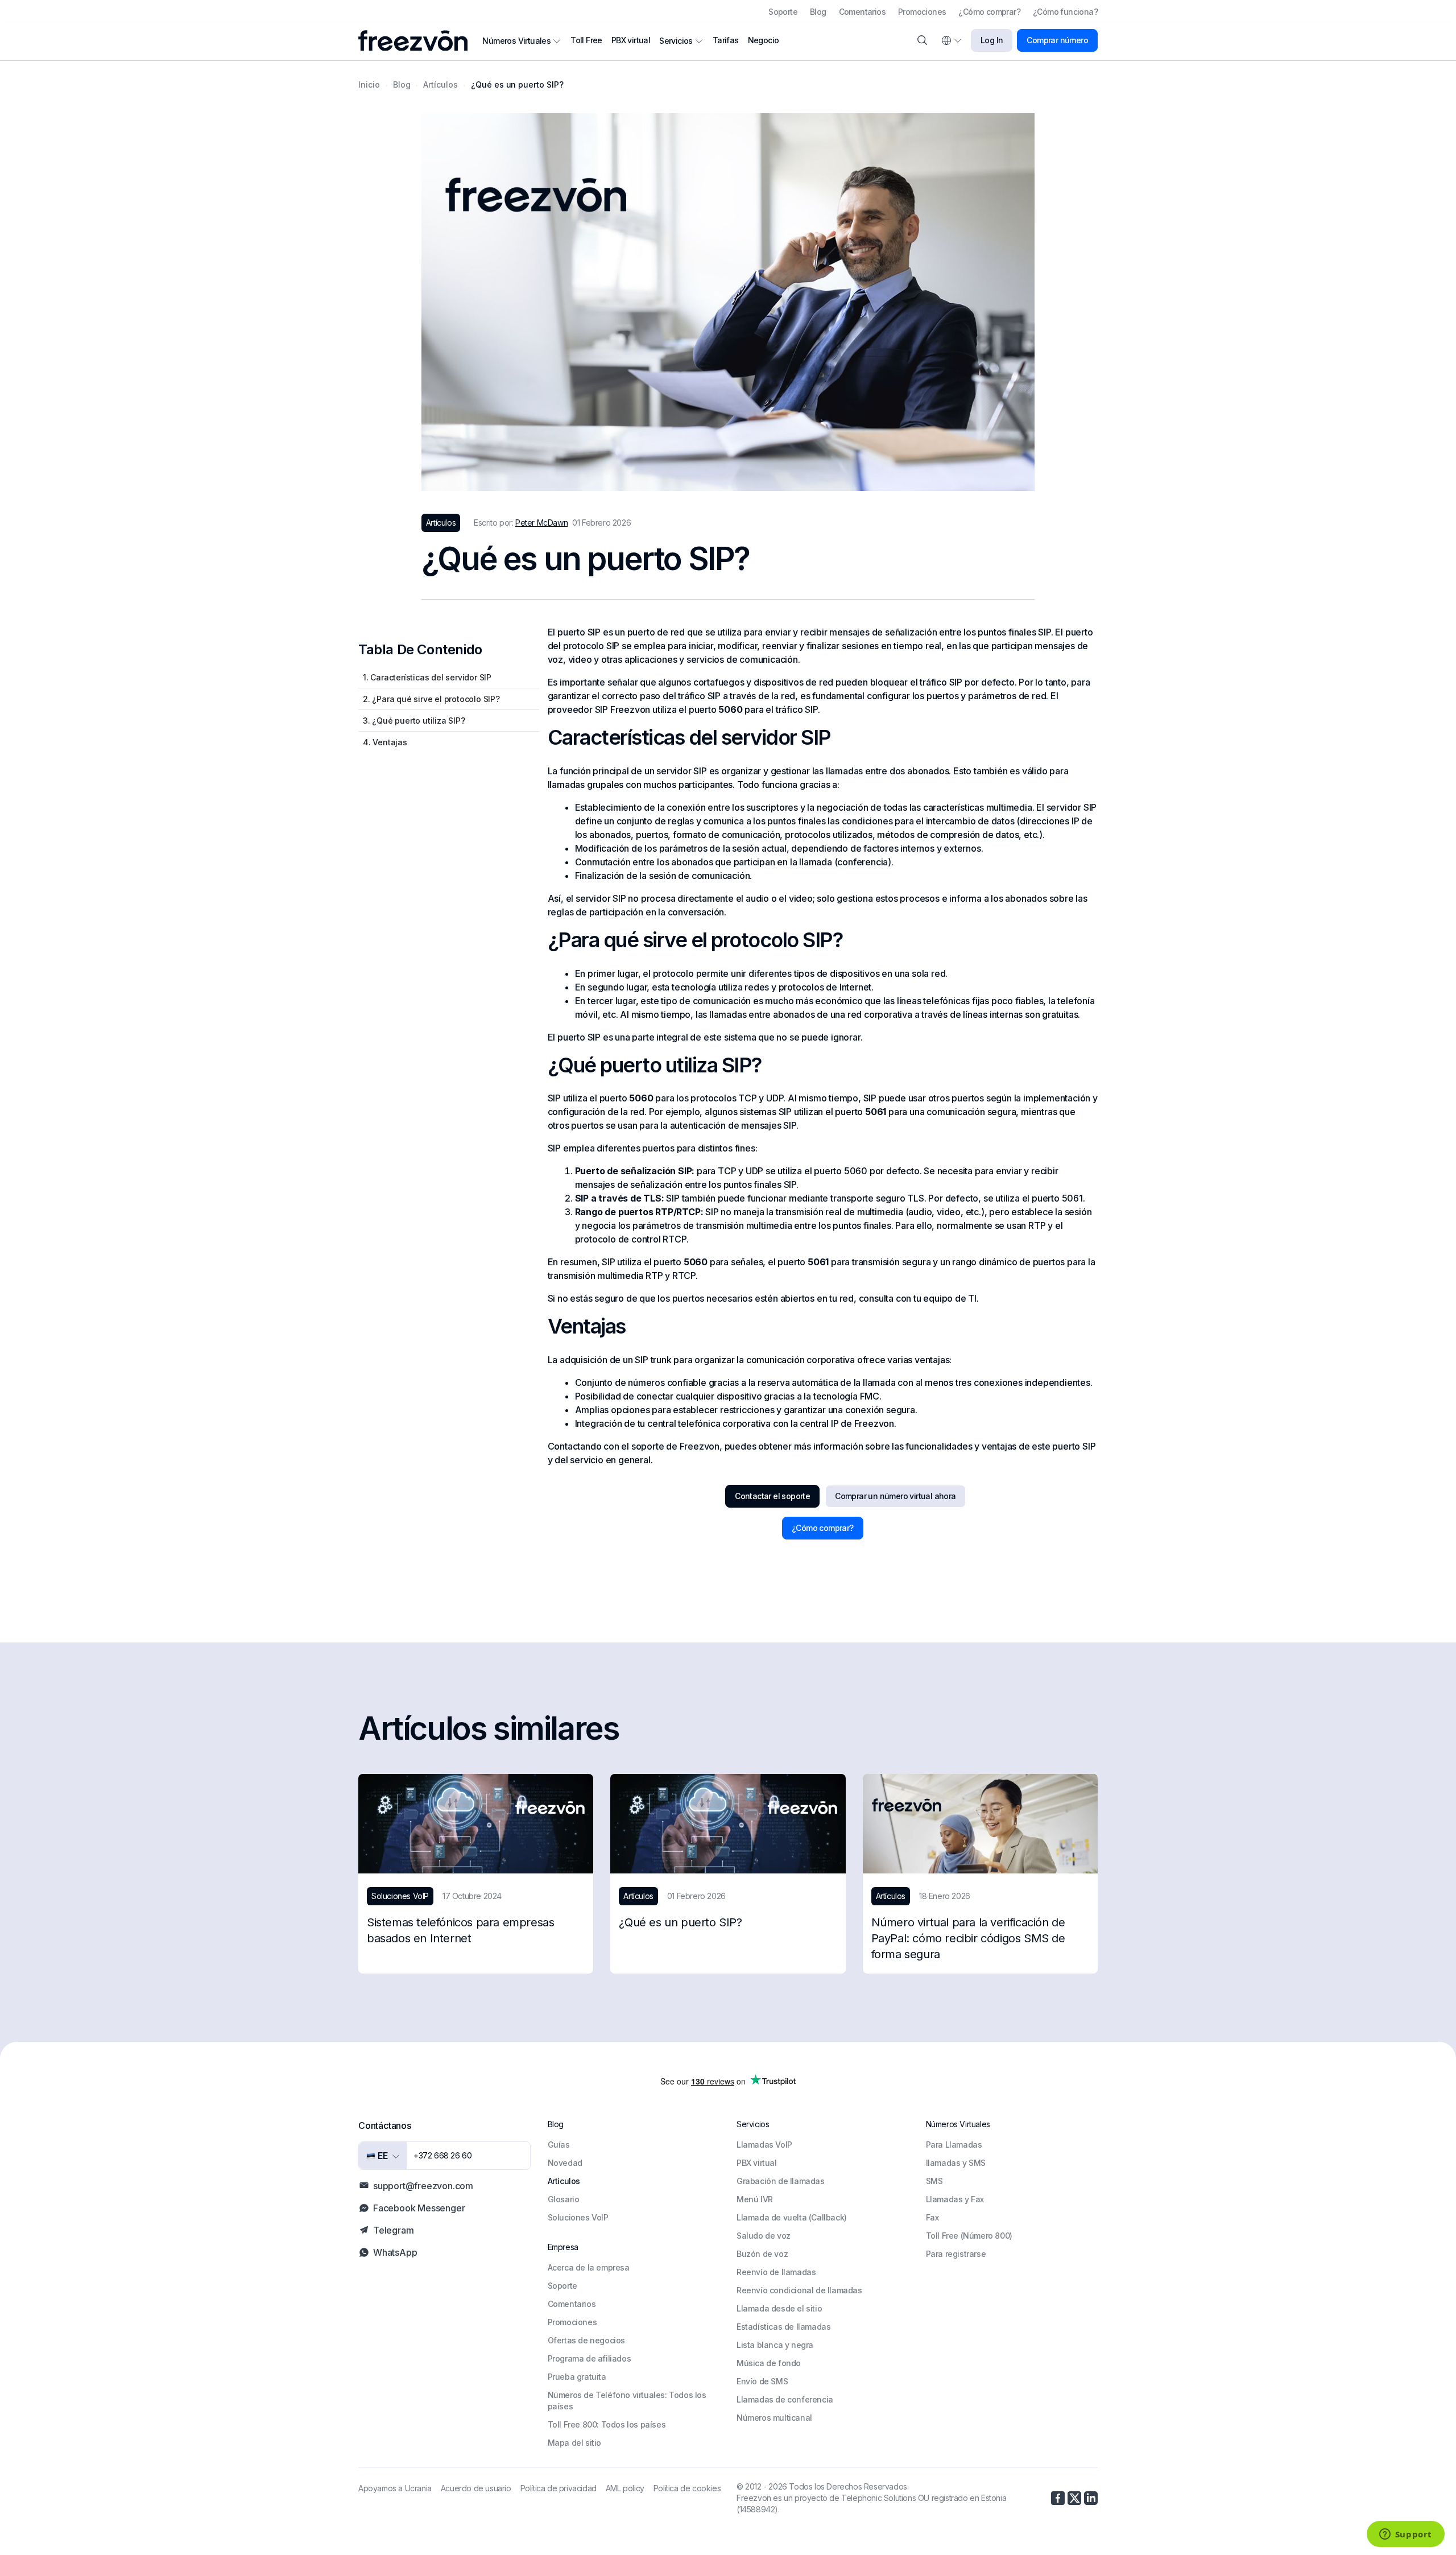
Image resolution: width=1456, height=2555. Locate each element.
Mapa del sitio (574, 2443)
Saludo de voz (764, 2236)
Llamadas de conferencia (785, 2399)
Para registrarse (956, 2254)
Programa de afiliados (590, 2358)
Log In (992, 40)
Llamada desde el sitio (779, 2308)
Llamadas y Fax (955, 2199)
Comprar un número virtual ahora (895, 1496)
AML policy (625, 2488)
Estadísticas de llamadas (783, 2327)
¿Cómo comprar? (989, 12)
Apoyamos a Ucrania (395, 2488)
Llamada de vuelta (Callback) (792, 2217)
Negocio (764, 40)
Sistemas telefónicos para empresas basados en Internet (460, 1930)
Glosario (564, 2199)
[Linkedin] (1091, 2498)
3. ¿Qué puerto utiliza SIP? (414, 721)
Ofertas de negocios (586, 2340)
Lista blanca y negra (775, 2345)
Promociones (922, 12)
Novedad (565, 2163)
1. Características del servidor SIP (427, 677)
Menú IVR (755, 2199)
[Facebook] (1058, 2498)
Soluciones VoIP (578, 2217)
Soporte (783, 12)
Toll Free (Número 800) (969, 2236)
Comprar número (1057, 40)
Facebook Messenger (419, 2208)
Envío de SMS (762, 2381)
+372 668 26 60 (442, 2155)
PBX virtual (631, 40)
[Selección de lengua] (951, 40)
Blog (818, 12)
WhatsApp (395, 2252)
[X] (1074, 2498)
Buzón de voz (762, 2254)
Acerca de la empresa (589, 2267)
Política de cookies (687, 2488)
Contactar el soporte (772, 1496)
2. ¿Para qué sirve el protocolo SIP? (431, 699)
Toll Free (586, 40)
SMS (934, 2181)
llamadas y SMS (956, 2163)
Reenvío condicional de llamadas (799, 2290)
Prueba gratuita (577, 2377)
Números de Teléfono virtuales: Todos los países (627, 2401)
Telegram (393, 2230)
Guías (559, 2145)
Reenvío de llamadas (776, 2272)
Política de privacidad (559, 2488)
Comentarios (862, 12)
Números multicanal (774, 2418)
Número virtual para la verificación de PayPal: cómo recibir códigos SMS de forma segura (968, 1938)
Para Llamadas (954, 2145)
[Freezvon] (417, 41)
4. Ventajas (385, 742)
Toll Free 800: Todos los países (607, 2424)
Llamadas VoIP (764, 2145)
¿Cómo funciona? (1065, 12)
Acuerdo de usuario (476, 2488)
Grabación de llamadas (781, 2181)
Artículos (564, 2181)
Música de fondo (769, 2363)
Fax (932, 2217)
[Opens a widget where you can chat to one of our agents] (1405, 2535)
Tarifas (726, 40)
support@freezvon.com (423, 2186)
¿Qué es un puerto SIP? (680, 1922)
